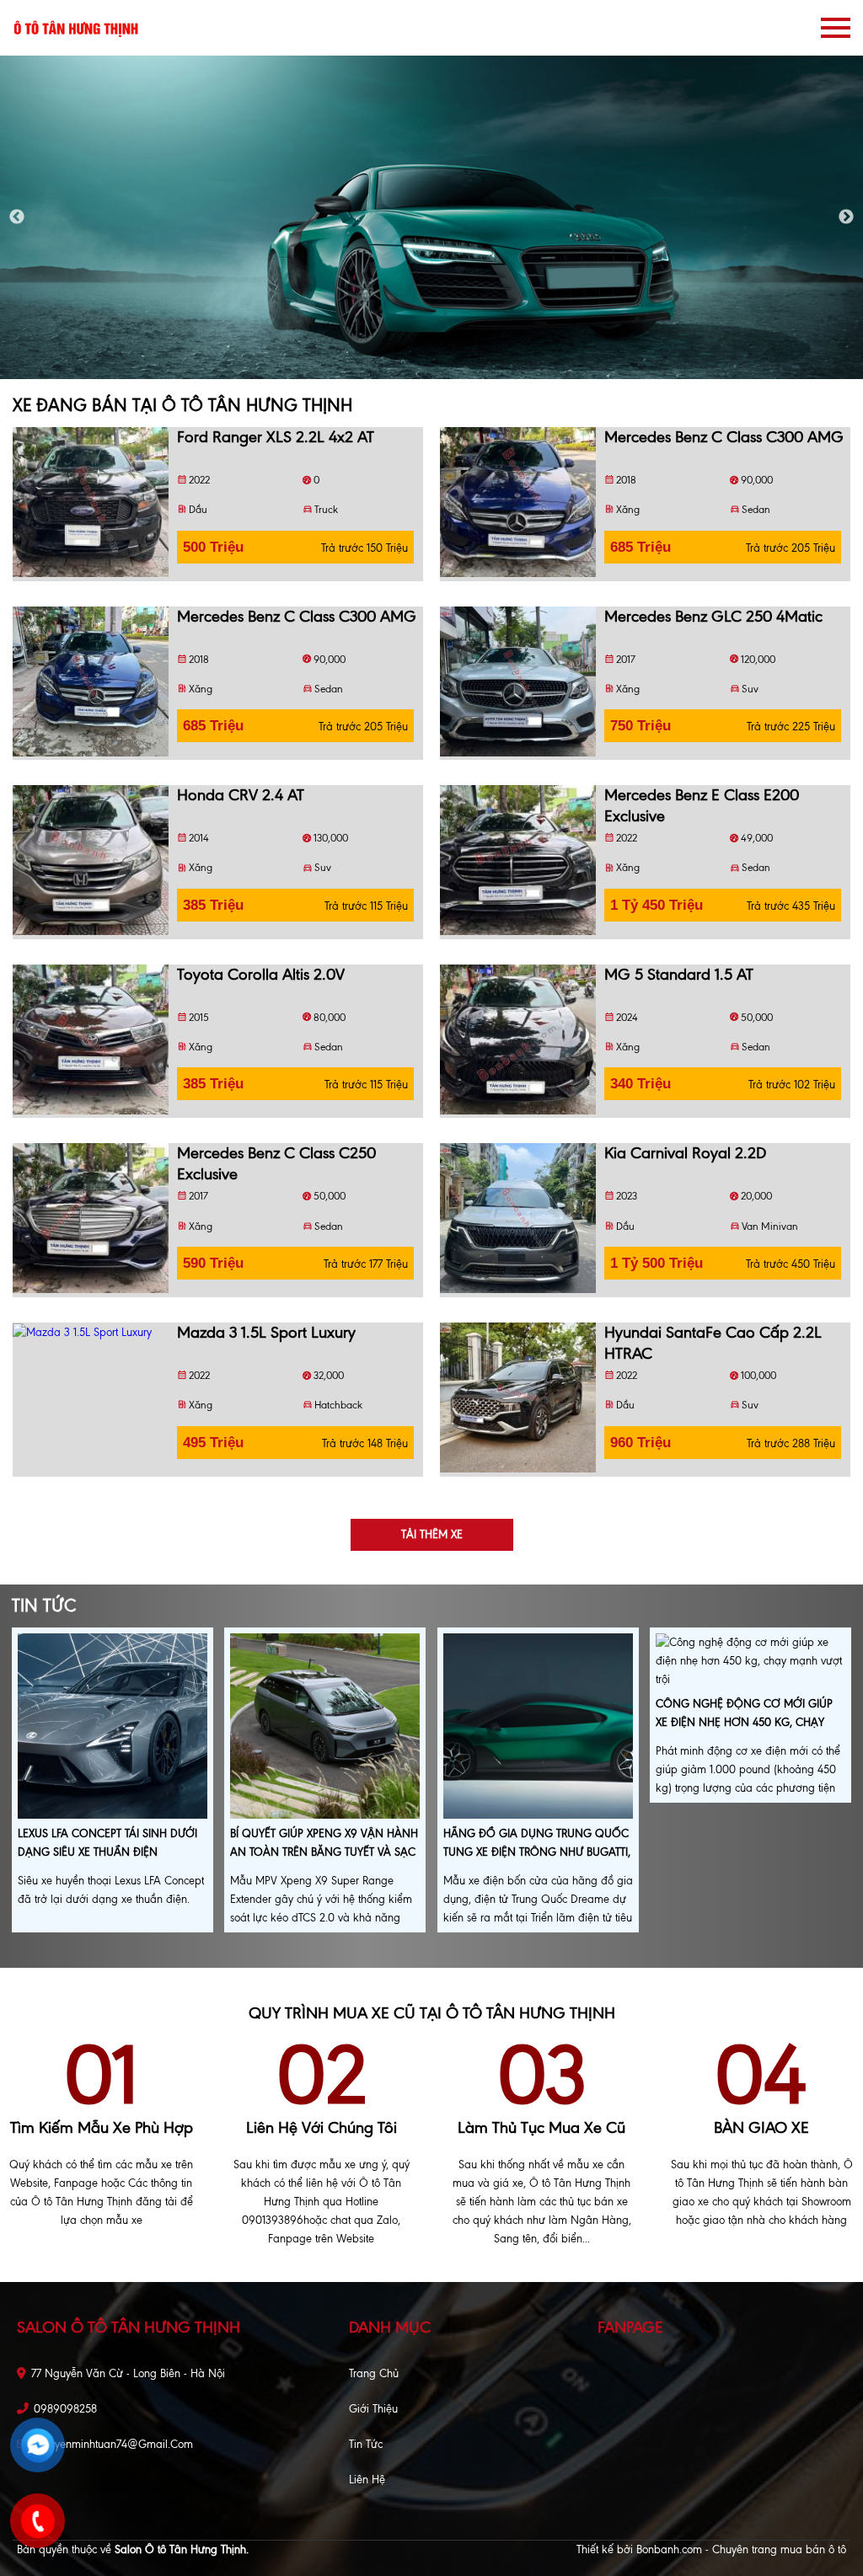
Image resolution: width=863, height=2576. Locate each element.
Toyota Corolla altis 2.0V (261, 974)
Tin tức (366, 2444)
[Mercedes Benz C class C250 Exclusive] (91, 1218)
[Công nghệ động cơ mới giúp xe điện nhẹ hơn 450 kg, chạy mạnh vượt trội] (750, 1662)
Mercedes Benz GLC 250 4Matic (713, 616)
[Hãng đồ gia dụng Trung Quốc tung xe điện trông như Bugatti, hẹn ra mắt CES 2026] (538, 1727)
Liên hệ (367, 2480)
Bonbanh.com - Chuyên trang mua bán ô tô (741, 2549)
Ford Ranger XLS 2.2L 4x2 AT (276, 437)
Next (846, 217)
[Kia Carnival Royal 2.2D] (518, 1218)
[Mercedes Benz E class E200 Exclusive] (518, 860)
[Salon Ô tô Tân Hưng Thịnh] (76, 27)
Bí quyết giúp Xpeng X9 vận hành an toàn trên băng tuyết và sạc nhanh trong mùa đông (324, 1852)
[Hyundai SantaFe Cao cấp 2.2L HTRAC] (518, 1398)
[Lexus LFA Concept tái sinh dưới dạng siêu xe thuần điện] (113, 1727)
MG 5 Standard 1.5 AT (679, 974)
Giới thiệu (373, 2409)
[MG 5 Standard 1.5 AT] (518, 1039)
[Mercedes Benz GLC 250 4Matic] (518, 681)
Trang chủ (374, 2373)
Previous (17, 217)
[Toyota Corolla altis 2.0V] (91, 1039)
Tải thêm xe (432, 1534)
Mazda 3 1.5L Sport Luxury (266, 1332)
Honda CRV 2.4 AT (241, 795)
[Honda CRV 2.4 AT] (91, 860)
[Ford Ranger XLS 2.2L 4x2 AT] (91, 502)
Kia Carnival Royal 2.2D (685, 1153)
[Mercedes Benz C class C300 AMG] (518, 502)
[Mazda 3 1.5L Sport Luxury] (91, 1332)
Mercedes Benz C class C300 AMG (724, 437)
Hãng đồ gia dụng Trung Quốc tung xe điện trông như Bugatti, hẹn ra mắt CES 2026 (537, 1852)
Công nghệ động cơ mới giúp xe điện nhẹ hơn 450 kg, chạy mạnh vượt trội (744, 1722)
